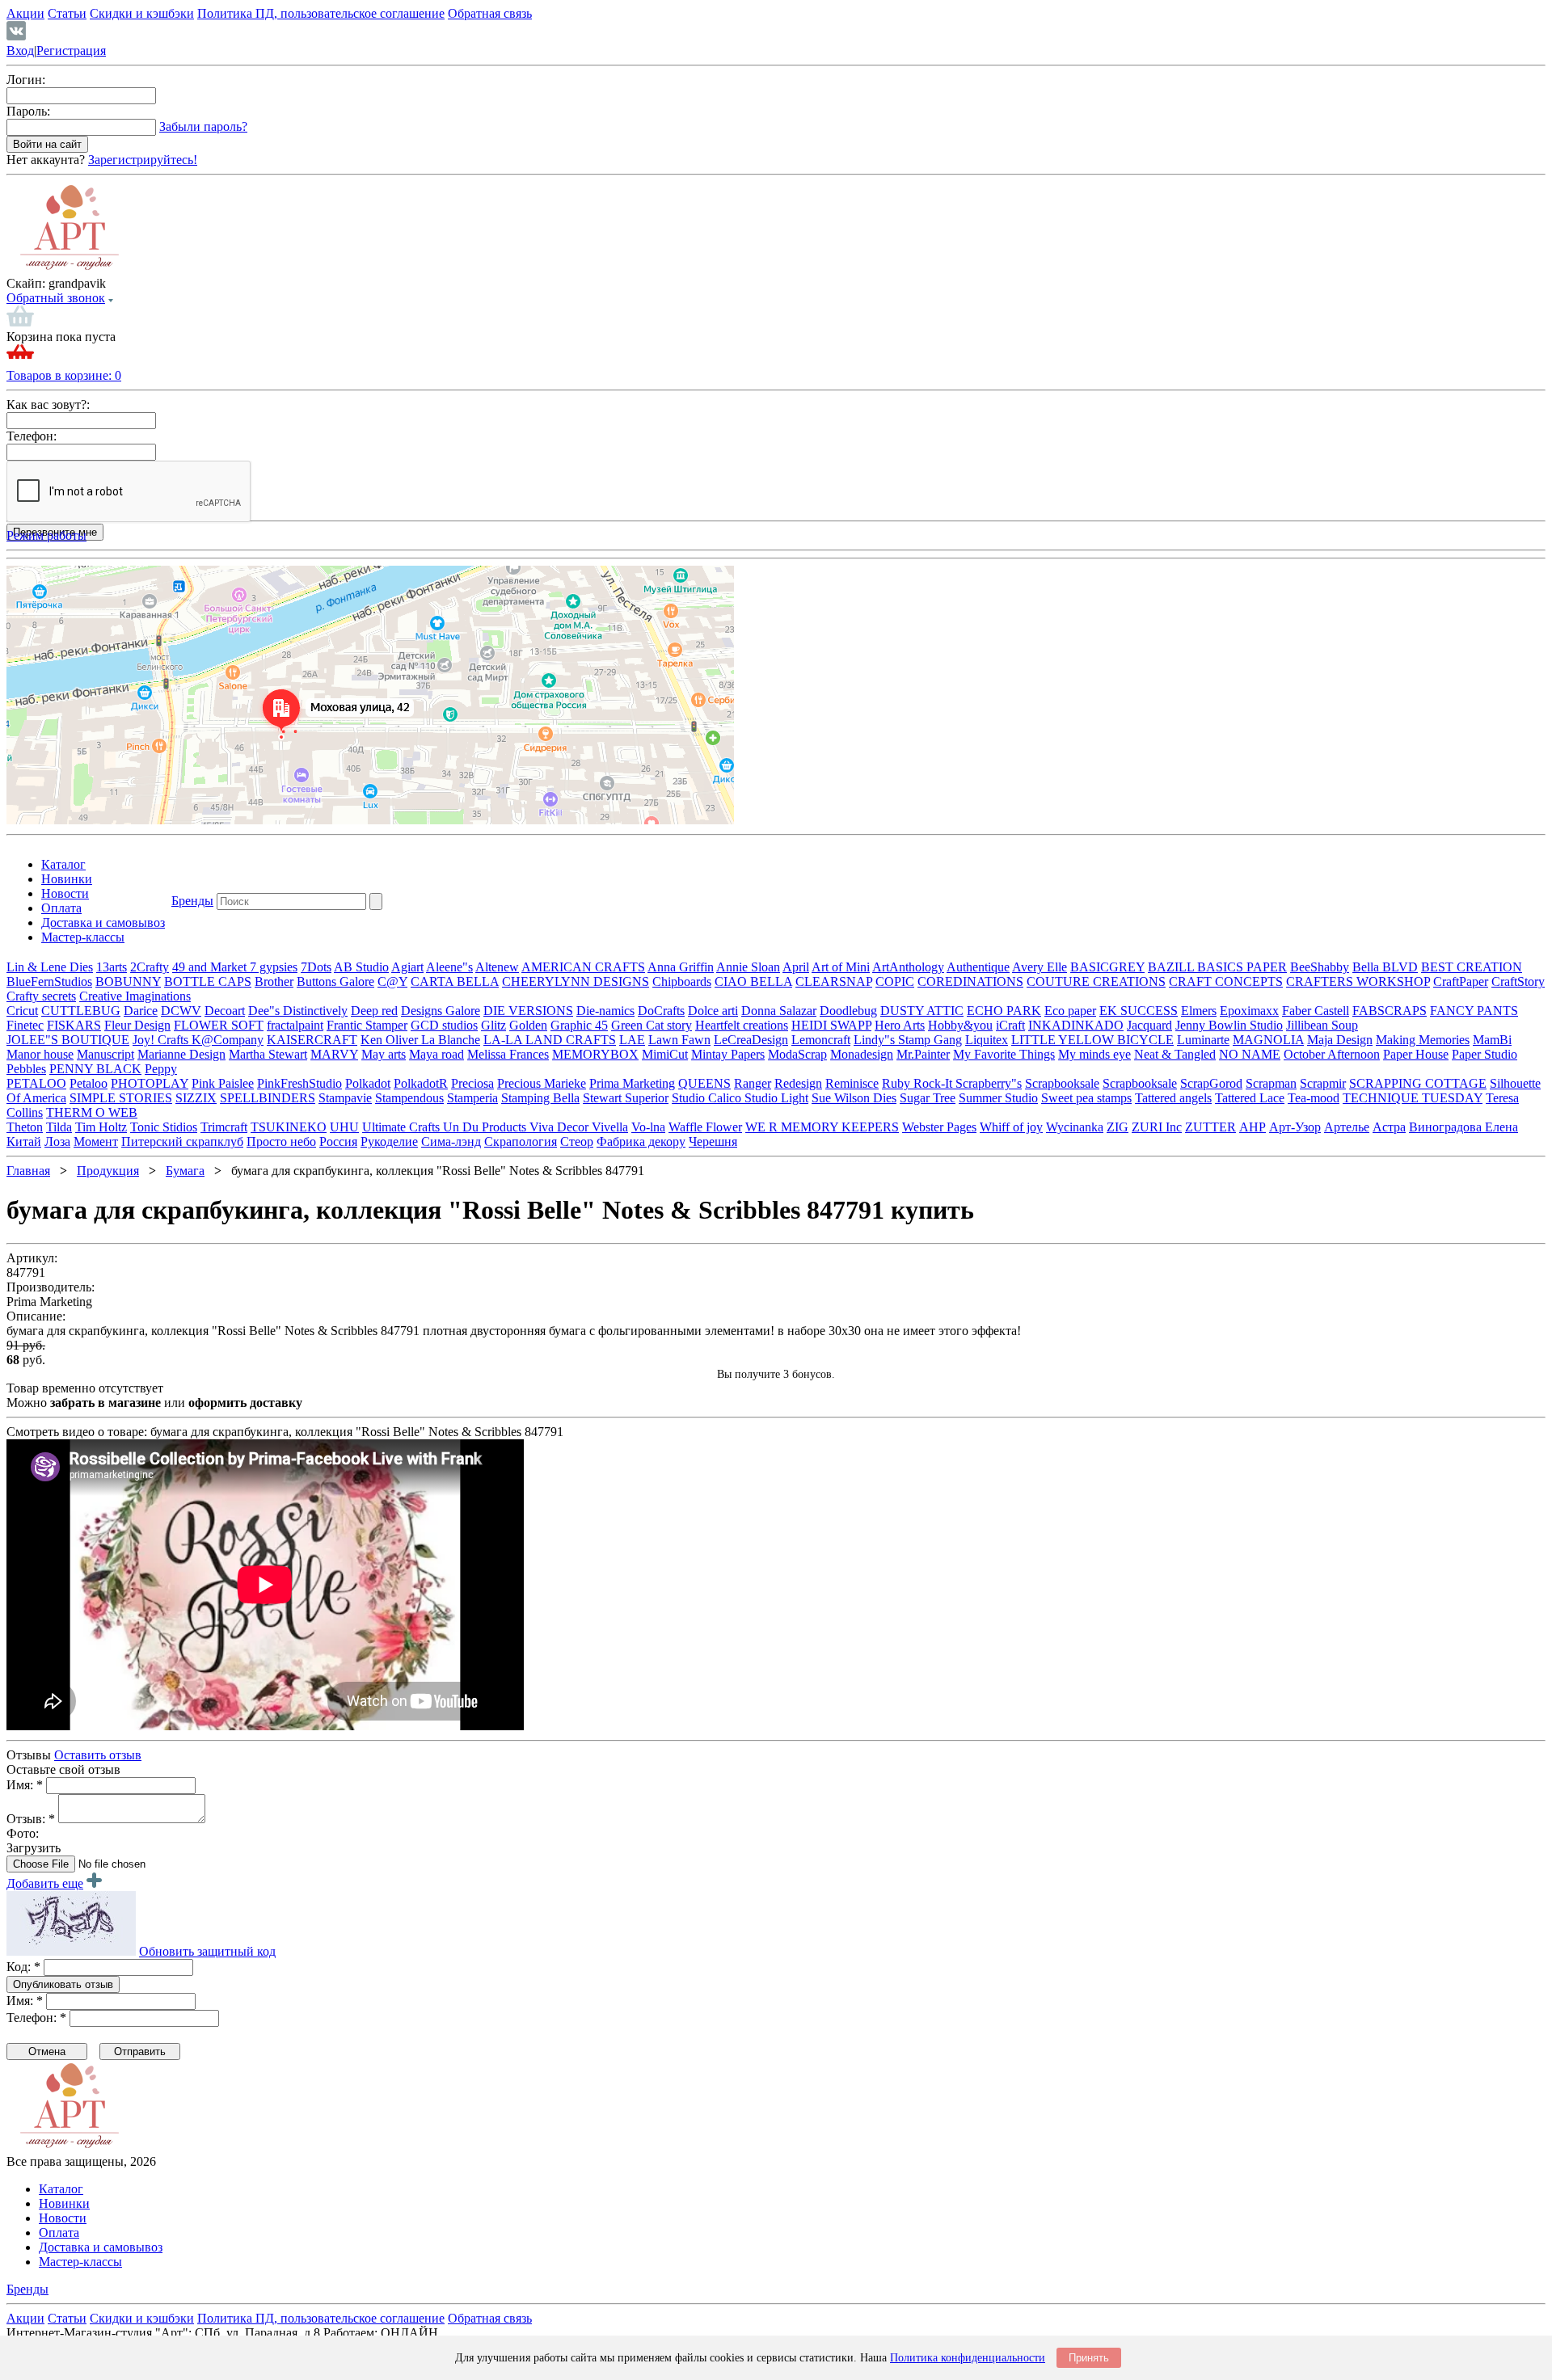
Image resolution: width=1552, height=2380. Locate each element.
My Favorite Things (1004, 1054)
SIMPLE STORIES (121, 1098)
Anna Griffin (681, 967)
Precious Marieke (542, 1083)
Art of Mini (841, 967)
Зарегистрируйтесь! (143, 160)
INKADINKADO (1076, 1025)
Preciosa (472, 1083)
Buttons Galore (335, 981)
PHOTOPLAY (150, 1083)
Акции (25, 13)
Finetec (25, 1025)
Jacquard (1149, 1025)
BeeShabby (1320, 967)
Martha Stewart (268, 1054)
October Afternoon (1332, 1054)
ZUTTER (1210, 1127)
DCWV (181, 1011)
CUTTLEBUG (81, 1011)
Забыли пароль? (203, 126)
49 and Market (211, 967)
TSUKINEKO (289, 1127)
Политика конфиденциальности (968, 2358)
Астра (1389, 1127)
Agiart (407, 967)
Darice (141, 1011)
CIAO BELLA (753, 981)
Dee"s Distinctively (298, 1011)
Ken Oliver (391, 1040)
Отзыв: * (31, 1819)
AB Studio (361, 967)
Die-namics (605, 1011)
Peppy (161, 1069)
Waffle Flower (705, 1127)
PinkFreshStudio (299, 1083)
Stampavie (345, 1098)
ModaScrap (797, 1054)
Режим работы (46, 535)
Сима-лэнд (451, 1142)
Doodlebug (848, 1011)
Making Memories (1423, 1040)
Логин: (26, 80)
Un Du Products (486, 1127)
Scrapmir (1323, 1083)
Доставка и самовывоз (103, 923)
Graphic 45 (579, 1025)
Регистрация (71, 51)
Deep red (374, 1011)
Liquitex (987, 1040)
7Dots (316, 967)
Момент (96, 1142)
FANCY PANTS (1474, 1011)
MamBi (1492, 1040)
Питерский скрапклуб (182, 1142)
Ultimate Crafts (403, 1127)
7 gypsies (274, 967)
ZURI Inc (1157, 1127)
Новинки (67, 879)
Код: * (23, 1967)
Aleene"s (449, 967)
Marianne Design (181, 1054)
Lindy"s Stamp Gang (908, 1040)
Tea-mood (1314, 1098)
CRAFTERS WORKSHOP (1358, 981)
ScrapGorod (1211, 1083)
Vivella (610, 1127)
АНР (1253, 1127)
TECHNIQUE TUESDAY (1413, 1098)
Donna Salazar (779, 1011)
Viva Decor (561, 1127)
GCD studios (444, 1025)
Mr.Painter (923, 1054)
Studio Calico (708, 1098)
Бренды (192, 901)
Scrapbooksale (1062, 1083)
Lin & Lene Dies (50, 967)
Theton (25, 1127)
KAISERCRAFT (312, 1040)
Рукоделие (389, 1142)
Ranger (753, 1083)
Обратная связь (490, 13)
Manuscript (105, 1054)
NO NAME (1250, 1054)
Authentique (978, 967)
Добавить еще (45, 1883)
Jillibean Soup (1322, 1025)
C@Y (392, 981)
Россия (338, 1142)
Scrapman (1271, 1083)
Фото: (23, 1833)
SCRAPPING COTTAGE (1418, 1083)
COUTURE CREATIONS (1096, 981)
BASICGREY (1107, 967)
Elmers (1199, 1011)
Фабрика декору (641, 1142)
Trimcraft (224, 1127)
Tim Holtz (101, 1127)
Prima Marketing (632, 1083)
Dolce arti (713, 1011)
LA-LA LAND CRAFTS (550, 1040)
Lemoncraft (821, 1040)
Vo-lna (648, 1127)
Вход (20, 51)
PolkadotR (421, 1083)
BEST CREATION (1472, 967)
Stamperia (472, 1098)
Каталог (63, 864)
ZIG (1118, 1127)
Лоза (57, 1142)
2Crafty (150, 967)
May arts (384, 1054)
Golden (528, 1025)
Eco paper (1070, 1011)
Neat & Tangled (1175, 1054)
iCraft (1010, 1025)
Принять (1089, 2358)
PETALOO (36, 1083)
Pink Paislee (223, 1083)
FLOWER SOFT (219, 1025)
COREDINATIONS (970, 981)
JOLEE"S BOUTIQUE (68, 1040)
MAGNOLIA (1268, 1040)
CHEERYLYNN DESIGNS (576, 981)
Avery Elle (1040, 967)
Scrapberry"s (989, 1083)
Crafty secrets (41, 996)
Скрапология (521, 1142)
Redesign (798, 1083)
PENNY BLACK (95, 1069)
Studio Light (776, 1098)
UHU (344, 1127)
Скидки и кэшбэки (142, 13)
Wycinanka (1075, 1127)
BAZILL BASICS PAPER (1217, 967)
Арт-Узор (1295, 1127)
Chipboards (682, 981)
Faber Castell (1316, 1011)
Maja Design (1340, 1040)
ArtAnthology (908, 967)
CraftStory (1518, 981)
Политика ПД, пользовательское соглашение (321, 13)
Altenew (497, 967)
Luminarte (1203, 1040)
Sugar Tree (928, 1098)
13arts (112, 967)
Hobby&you (960, 1025)
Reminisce (852, 1083)
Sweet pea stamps (1086, 1098)
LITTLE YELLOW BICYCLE (1092, 1040)
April (796, 967)
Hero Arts (900, 1025)
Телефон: (32, 436)
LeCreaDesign (751, 1040)
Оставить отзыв (98, 1755)
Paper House (1416, 1054)
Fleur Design (137, 1025)
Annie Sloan (748, 967)
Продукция (108, 1171)
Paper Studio (1485, 1054)
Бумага (185, 1171)
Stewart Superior (626, 1098)
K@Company (228, 1040)
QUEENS (704, 1083)
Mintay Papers (728, 1054)
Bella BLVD (1385, 967)
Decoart (225, 1011)
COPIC (895, 981)
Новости (65, 893)
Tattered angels (1173, 1098)
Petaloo (89, 1083)
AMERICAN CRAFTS (583, 967)
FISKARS (74, 1025)
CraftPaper (1461, 981)
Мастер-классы (83, 937)
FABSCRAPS (1390, 1011)
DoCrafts (661, 1011)
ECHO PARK (1004, 1011)
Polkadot (368, 1083)
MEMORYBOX (595, 1054)
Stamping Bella (540, 1098)
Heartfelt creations (742, 1025)
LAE (632, 1040)
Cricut (22, 1011)
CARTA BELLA (455, 981)
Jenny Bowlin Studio (1229, 1025)
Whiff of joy (1011, 1127)
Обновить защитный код (207, 1951)
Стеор (577, 1142)
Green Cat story (652, 1025)
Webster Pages (939, 1127)
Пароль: (28, 111)
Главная (28, 1171)
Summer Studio (998, 1098)
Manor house (40, 1054)
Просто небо (281, 1142)
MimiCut (665, 1054)
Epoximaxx (1249, 1011)
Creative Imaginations (135, 996)
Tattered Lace (1250, 1098)
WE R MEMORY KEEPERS (822, 1127)
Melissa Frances (508, 1054)
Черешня (713, 1142)
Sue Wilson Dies (854, 1098)
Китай (24, 1142)
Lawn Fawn (679, 1040)
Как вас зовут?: (48, 404)
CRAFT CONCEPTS (1226, 981)
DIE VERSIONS (528, 1011)
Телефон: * (36, 2018)
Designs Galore (441, 1011)
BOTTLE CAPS (208, 981)
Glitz (493, 1025)
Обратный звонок (56, 298)
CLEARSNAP (834, 981)
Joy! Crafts (162, 1040)
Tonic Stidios (164, 1127)
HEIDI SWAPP (831, 1025)
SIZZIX (196, 1098)
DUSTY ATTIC (922, 1011)
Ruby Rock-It (919, 1083)
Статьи (67, 13)
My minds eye (1094, 1054)
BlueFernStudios (49, 981)
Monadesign (862, 1054)
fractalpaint (295, 1025)
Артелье (1347, 1127)
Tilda (59, 1127)
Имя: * (25, 1785)
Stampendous (409, 1098)
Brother (274, 981)
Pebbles (26, 1069)
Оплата (61, 908)
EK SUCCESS (1139, 1011)
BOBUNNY (128, 981)
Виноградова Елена (1463, 1127)
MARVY (334, 1054)
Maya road (436, 1054)
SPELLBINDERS (268, 1098)
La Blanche (451, 1040)
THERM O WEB (92, 1112)
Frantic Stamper (367, 1025)
